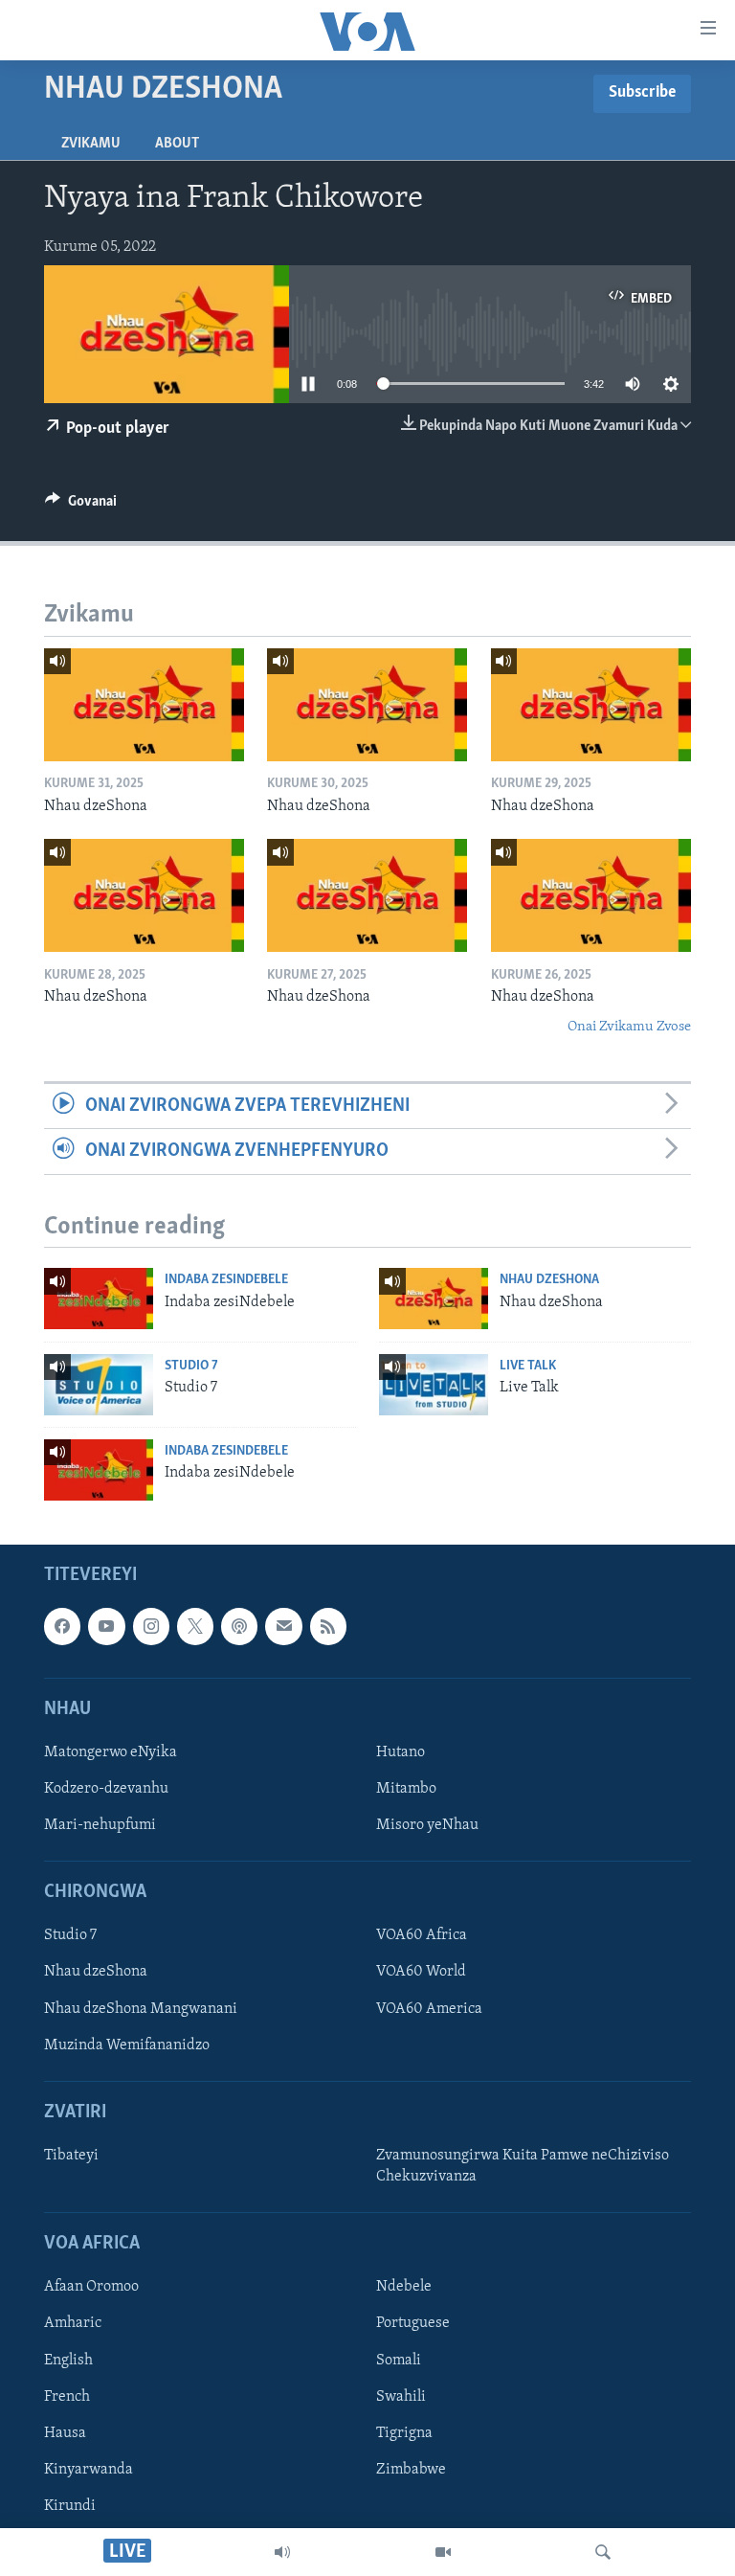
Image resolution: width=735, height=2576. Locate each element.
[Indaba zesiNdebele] (99, 1299)
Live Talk (528, 1366)
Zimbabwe (411, 2470)
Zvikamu (91, 144)
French (67, 2396)
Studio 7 (191, 1366)
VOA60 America (429, 2008)
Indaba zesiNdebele (226, 1280)
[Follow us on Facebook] (62, 1626)
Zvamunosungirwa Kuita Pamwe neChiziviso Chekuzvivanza (523, 2166)
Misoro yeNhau (427, 1825)
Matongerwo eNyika (111, 1752)
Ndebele (404, 2287)
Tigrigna (404, 2433)
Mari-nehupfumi (100, 1825)
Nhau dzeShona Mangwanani (141, 2008)
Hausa (65, 2433)
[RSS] (328, 1626)
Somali (399, 2360)
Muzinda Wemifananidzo (127, 2045)
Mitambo (406, 1789)
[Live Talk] (434, 1385)
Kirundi (70, 2506)
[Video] (443, 2552)
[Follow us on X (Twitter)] (195, 1626)
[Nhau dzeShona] (144, 705)
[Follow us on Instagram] (151, 1626)
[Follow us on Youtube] (106, 1626)
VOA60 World (421, 1972)
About (177, 144)
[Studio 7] (99, 1385)
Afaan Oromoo (91, 2287)
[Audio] (282, 2552)
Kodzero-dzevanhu (106, 1789)
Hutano (401, 1752)
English (68, 2360)
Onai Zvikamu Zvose (629, 1027)
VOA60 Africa (422, 1935)
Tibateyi (71, 2156)
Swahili (401, 2396)
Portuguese (413, 2323)
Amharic (73, 2323)
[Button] (81, 506)
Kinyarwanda (89, 2470)
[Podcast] (239, 1626)
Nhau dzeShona (549, 1280)
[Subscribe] (283, 1626)
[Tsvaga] (603, 2552)
